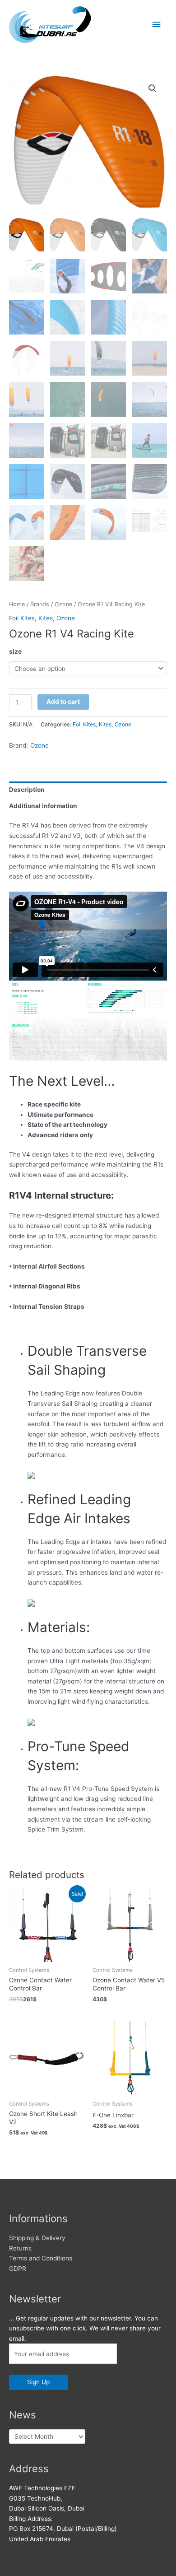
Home (17, 604)
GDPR (18, 2269)
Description (27, 790)
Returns (20, 2248)
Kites (46, 618)
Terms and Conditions (41, 2258)
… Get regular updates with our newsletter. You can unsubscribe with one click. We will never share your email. (85, 2328)
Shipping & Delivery (37, 2238)
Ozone (63, 604)
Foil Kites (22, 618)
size (15, 651)
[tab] (88, 790)
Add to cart (63, 702)
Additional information (43, 806)
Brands (40, 604)
